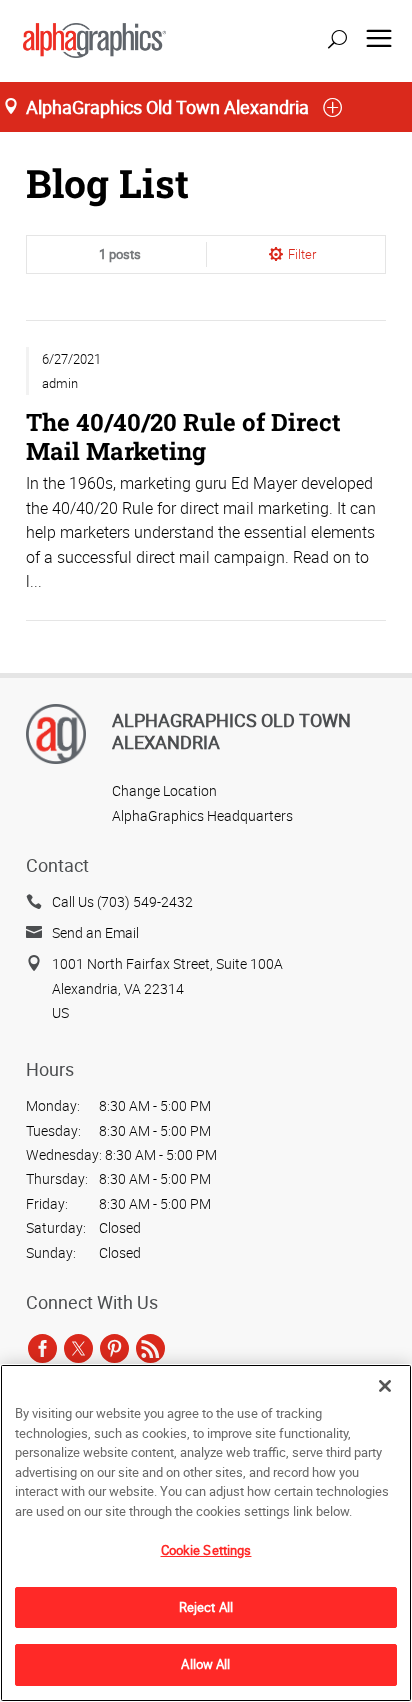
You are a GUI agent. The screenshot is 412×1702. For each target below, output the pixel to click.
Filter (302, 254)
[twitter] (78, 1348)
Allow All (205, 1664)
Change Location (164, 790)
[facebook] (42, 1348)
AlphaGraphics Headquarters (202, 815)
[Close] (385, 1386)
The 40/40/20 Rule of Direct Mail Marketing (183, 435)
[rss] (150, 1348)
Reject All (206, 1607)
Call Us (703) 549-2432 (122, 901)
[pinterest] (114, 1348)
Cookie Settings (206, 1550)
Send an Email (95, 932)
